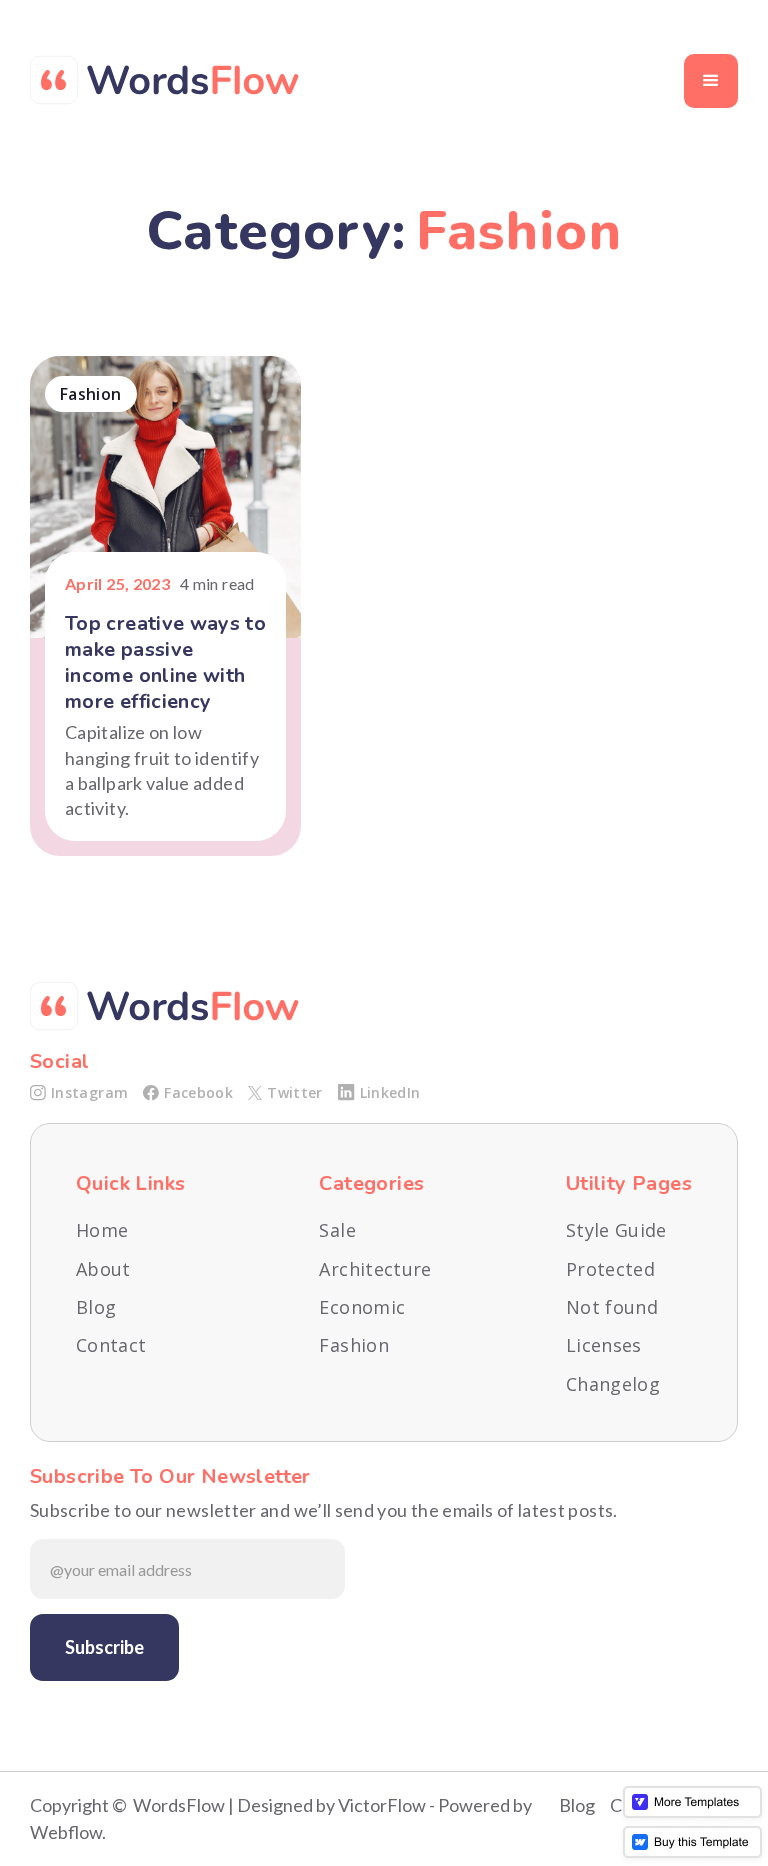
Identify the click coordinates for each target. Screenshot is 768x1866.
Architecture (375, 1269)
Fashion (354, 1345)
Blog (96, 1307)
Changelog (613, 1384)
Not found (612, 1307)
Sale (337, 1230)
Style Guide (616, 1230)
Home (102, 1230)
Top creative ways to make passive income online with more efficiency (165, 663)
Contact (111, 1345)
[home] (165, 80)
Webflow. (68, 1832)
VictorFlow (382, 1805)
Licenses (604, 1345)
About (103, 1269)
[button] (711, 81)
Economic (362, 1307)
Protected (610, 1269)
